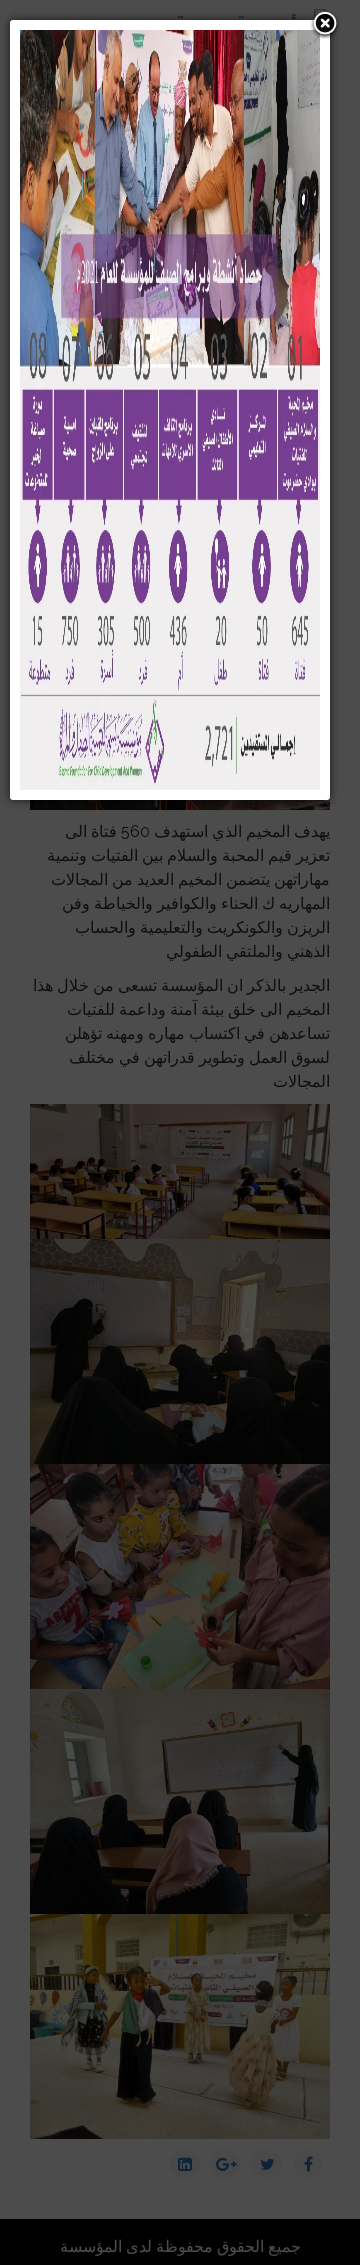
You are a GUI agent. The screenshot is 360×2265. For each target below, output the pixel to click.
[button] (325, 25)
